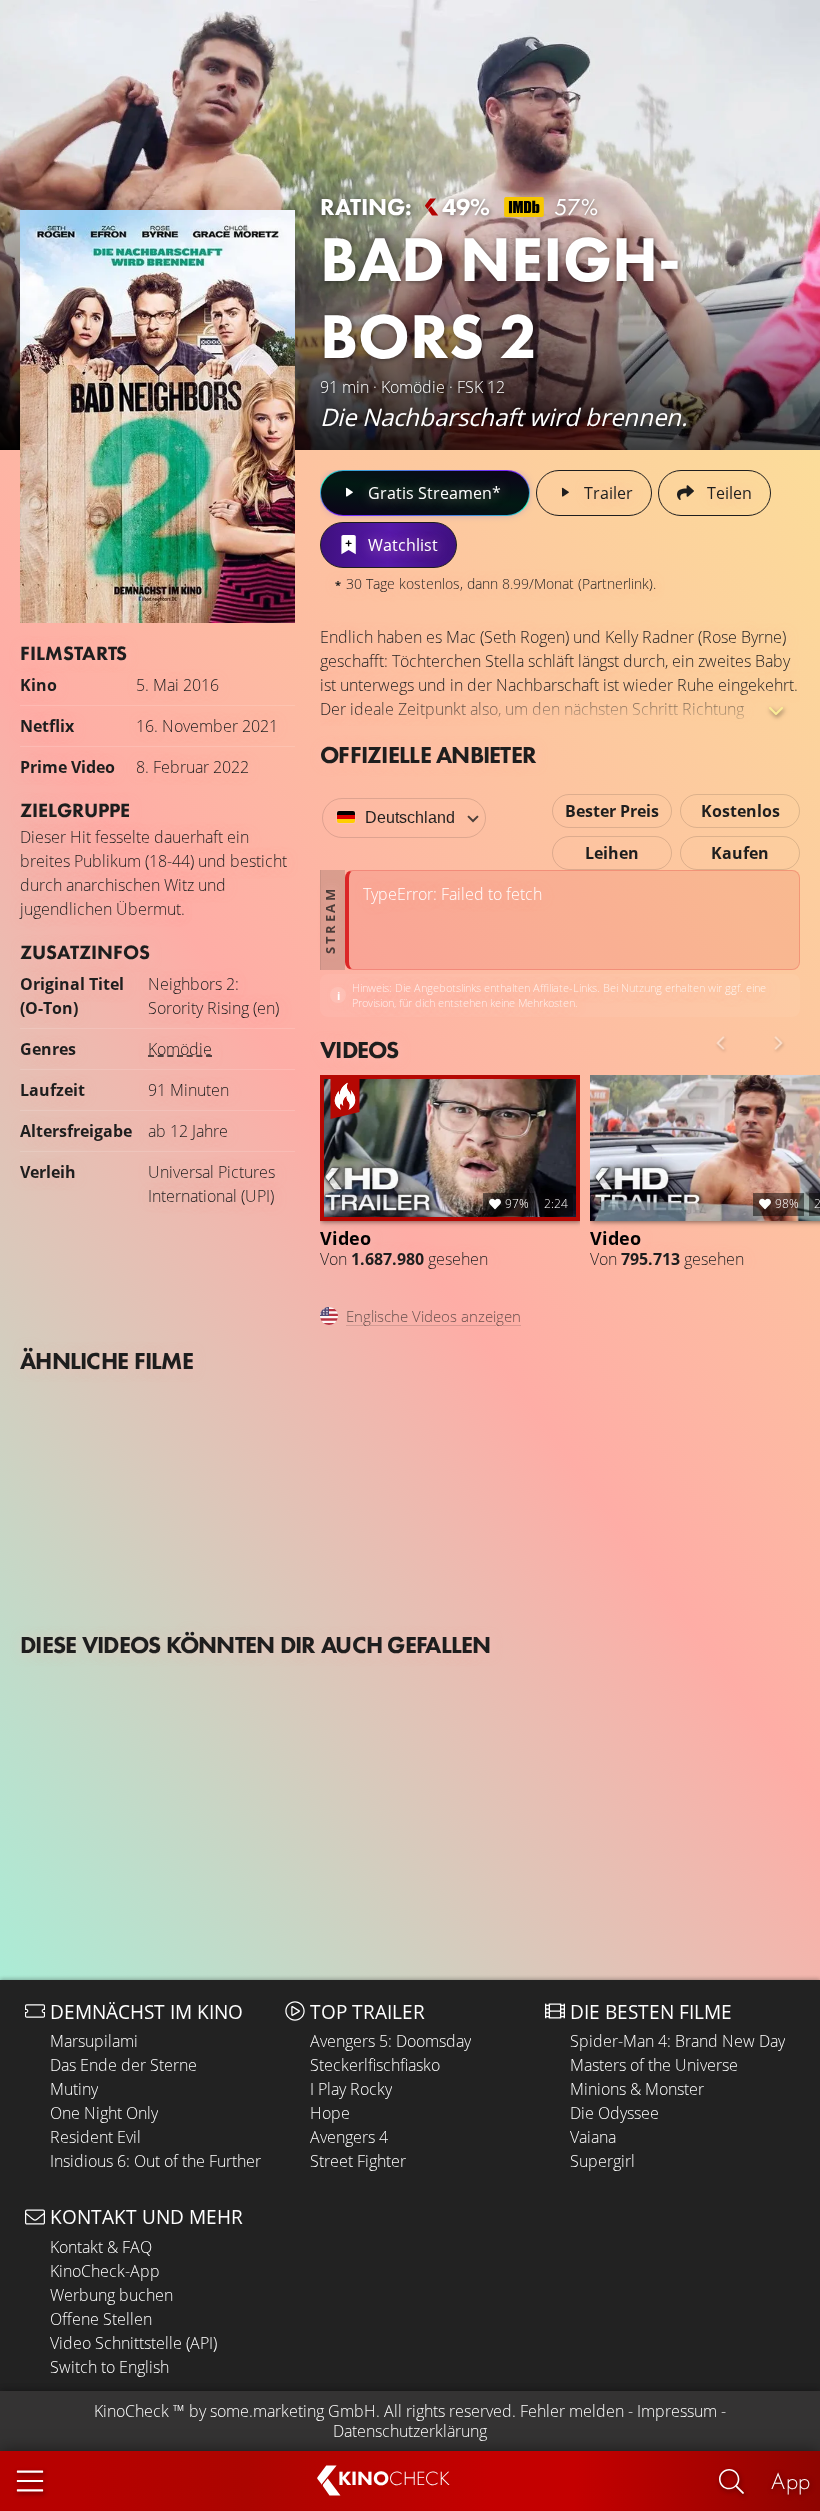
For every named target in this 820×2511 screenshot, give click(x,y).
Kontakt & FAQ (101, 2247)
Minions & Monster (637, 2089)
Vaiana (593, 2137)
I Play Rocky (351, 2089)
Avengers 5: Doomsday (390, 2041)
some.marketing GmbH (293, 2411)
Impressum (677, 2411)
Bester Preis (612, 811)
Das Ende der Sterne (123, 2065)
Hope (330, 2113)
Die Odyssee (614, 2113)
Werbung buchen (111, 2295)
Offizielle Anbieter (428, 754)
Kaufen (740, 853)
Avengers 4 (349, 2137)
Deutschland (410, 817)
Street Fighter (358, 2161)
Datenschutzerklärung (410, 2431)
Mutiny (74, 2089)
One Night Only (104, 2113)
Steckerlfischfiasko (375, 2065)
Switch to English (109, 2367)
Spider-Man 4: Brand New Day (677, 2041)
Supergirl (602, 2161)
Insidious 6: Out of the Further (155, 2161)
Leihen (612, 853)
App (790, 2480)
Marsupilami (94, 2041)
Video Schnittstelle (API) (133, 2343)
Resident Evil (95, 2137)
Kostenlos (740, 811)
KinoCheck (131, 2411)
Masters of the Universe (654, 2065)
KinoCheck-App (105, 2271)
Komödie (180, 1049)
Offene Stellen (101, 2319)
